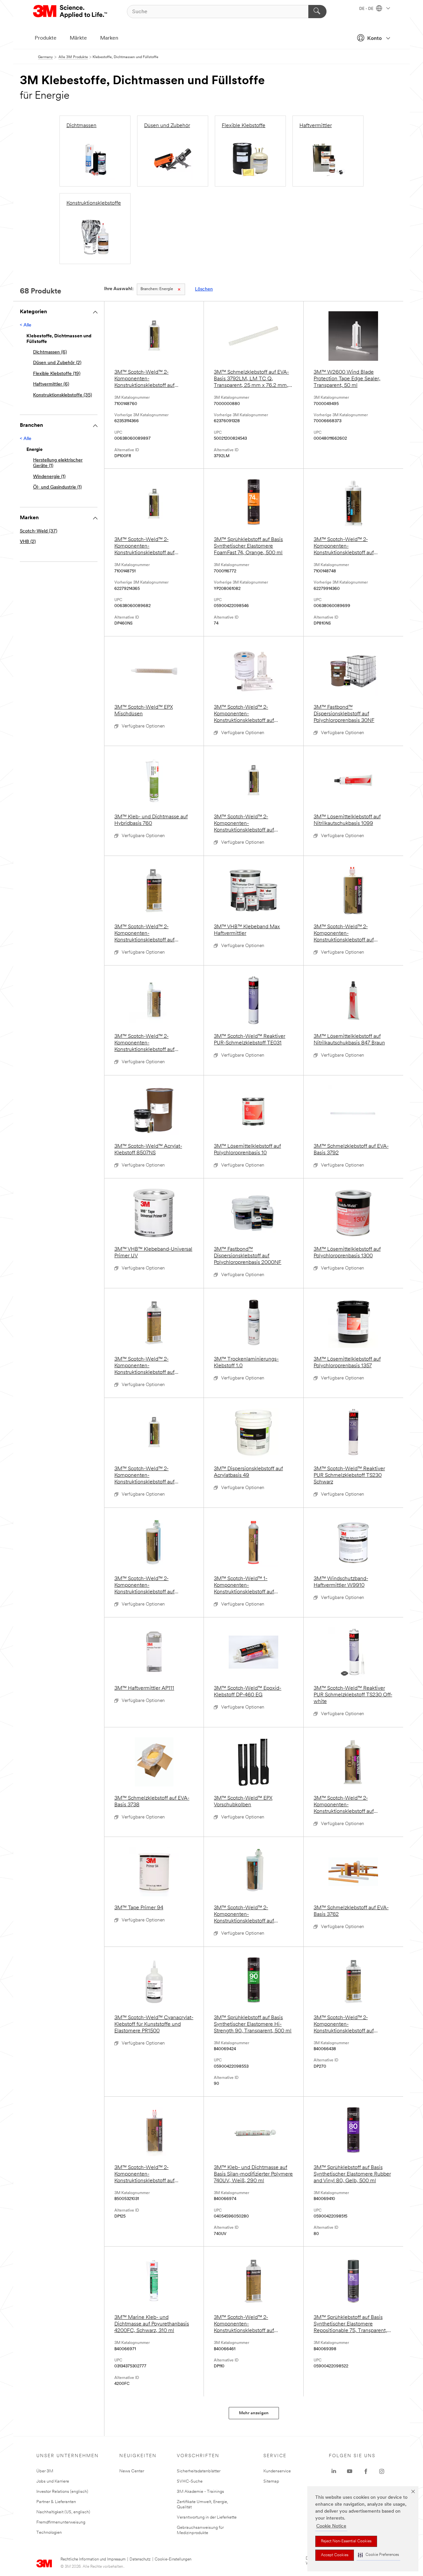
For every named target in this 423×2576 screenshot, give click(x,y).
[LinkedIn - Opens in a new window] (334, 2471)
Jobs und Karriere (53, 2481)
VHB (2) (28, 542)
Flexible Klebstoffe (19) (57, 374)
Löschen (204, 289)
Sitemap (271, 2481)
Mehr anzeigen (254, 2413)
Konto (374, 39)
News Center (132, 2471)
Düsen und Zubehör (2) (57, 363)
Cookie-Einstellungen (173, 2559)
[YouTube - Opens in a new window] (350, 2471)
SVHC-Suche (190, 2481)
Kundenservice (277, 2471)
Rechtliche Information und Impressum (93, 2559)
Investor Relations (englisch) (62, 2492)
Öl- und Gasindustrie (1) (57, 487)
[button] (378, 2555)
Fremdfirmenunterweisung (61, 2522)
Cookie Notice (331, 2526)
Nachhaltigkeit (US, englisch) (63, 2512)
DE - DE (367, 9)
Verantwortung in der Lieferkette (207, 2517)
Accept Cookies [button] (335, 2555)
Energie (157, 289)
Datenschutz (140, 2559)
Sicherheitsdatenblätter (199, 2471)
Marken (109, 38)
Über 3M (45, 2471)
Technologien (49, 2533)
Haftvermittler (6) (51, 384)
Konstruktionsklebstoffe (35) (62, 395)
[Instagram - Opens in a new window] (382, 2471)
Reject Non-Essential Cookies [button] (346, 2541)
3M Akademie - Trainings (200, 2492)
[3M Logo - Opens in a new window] (71, 12)
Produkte (46, 38)
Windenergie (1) (49, 477)
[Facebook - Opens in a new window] (366, 2471)
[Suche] (317, 12)
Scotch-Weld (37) (38, 531)
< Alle (26, 325)
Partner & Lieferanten (56, 2502)
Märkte (78, 38)
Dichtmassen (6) (50, 352)
